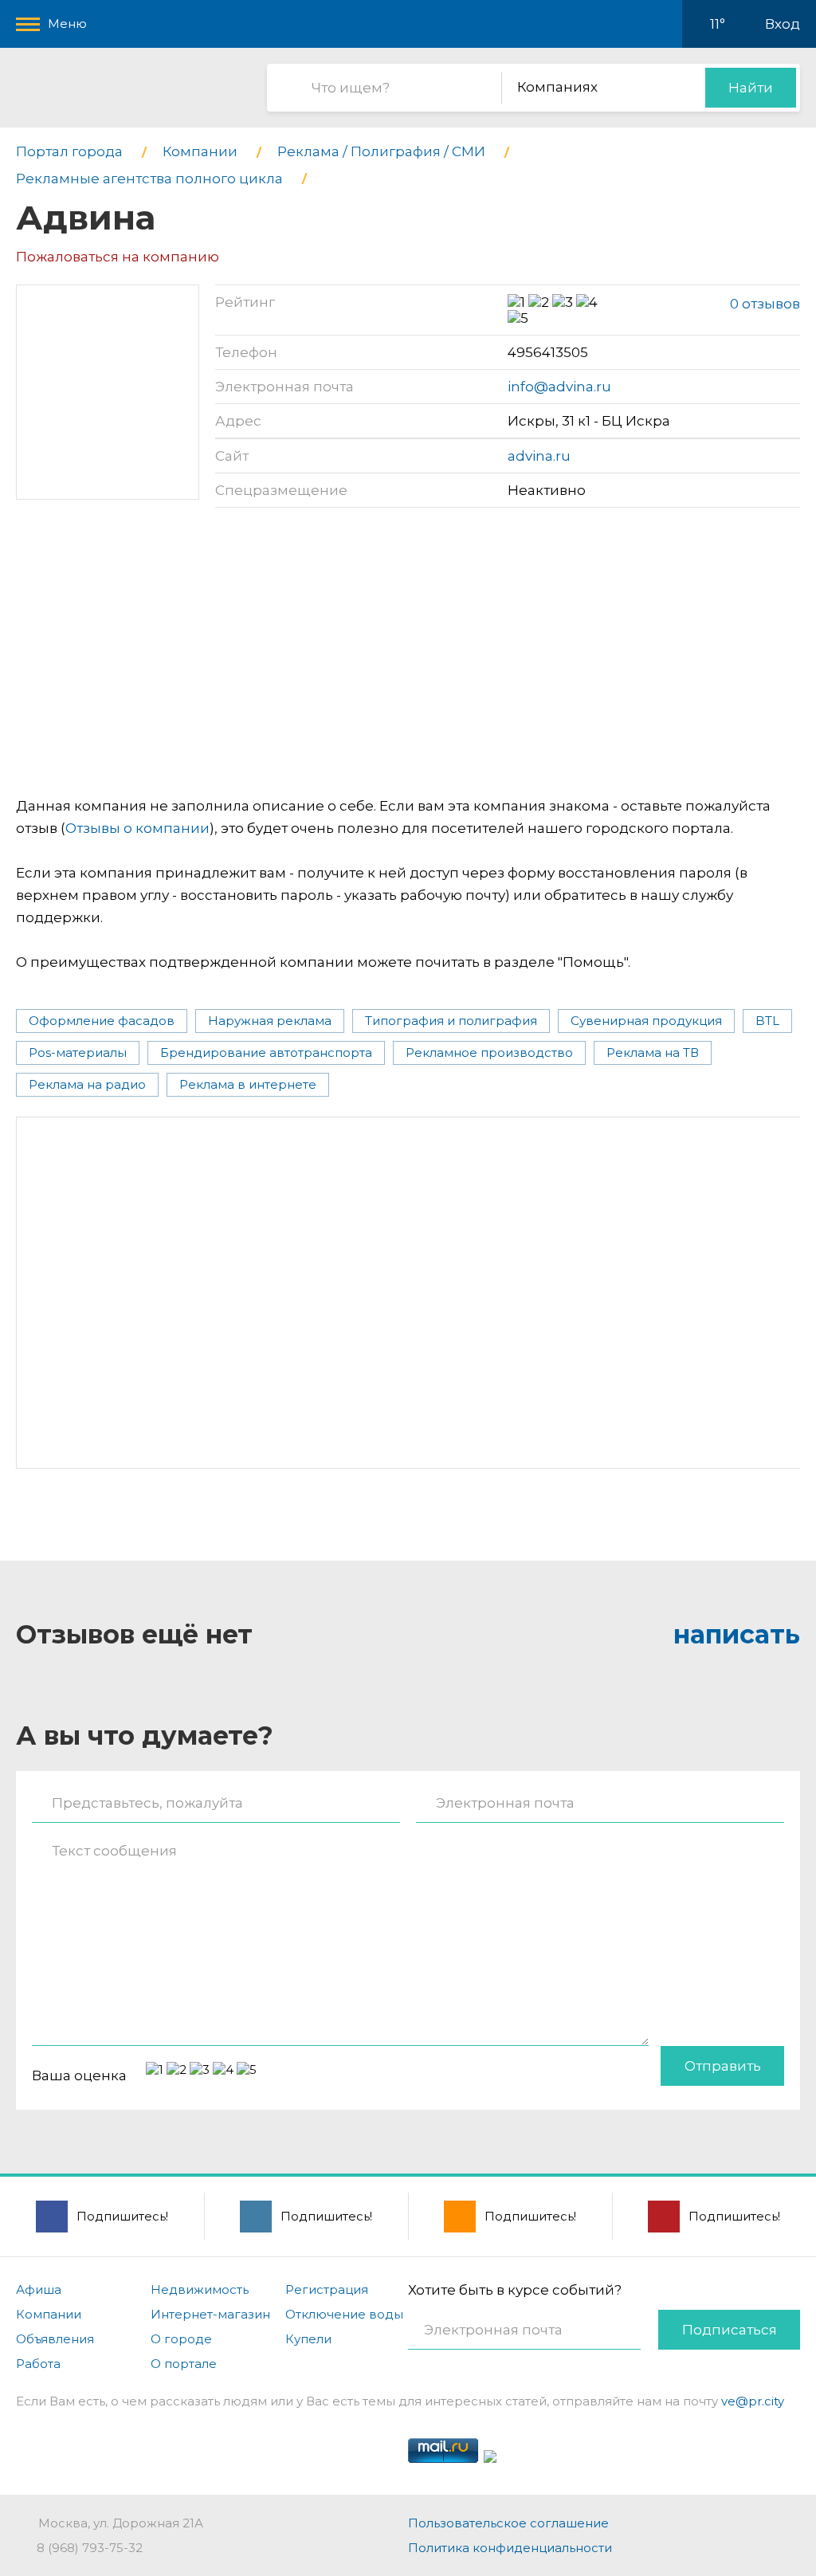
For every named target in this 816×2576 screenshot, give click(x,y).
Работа (38, 2364)
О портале (184, 2364)
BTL (767, 1021)
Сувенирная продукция (646, 1021)
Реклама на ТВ (653, 1052)
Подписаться (730, 2330)
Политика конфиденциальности (510, 2548)
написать (737, 1634)
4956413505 (548, 352)
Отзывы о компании (137, 828)
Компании (49, 2314)
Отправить (723, 2066)
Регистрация (327, 2289)
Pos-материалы (78, 1052)
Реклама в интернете (248, 1084)
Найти (751, 88)
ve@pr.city (753, 2401)
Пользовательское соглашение (508, 2523)
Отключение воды (344, 2314)
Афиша (39, 2289)
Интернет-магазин (210, 2314)
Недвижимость (200, 2289)
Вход (783, 24)
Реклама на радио (87, 1084)
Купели (308, 2339)
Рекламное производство (489, 1052)
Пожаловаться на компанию (118, 257)
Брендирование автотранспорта (266, 1052)
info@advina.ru (559, 387)
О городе (181, 2339)
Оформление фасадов (102, 1021)
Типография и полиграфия (451, 1021)
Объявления (55, 2339)
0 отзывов (765, 304)
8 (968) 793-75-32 (90, 2548)
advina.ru (539, 456)
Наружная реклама (270, 1021)
